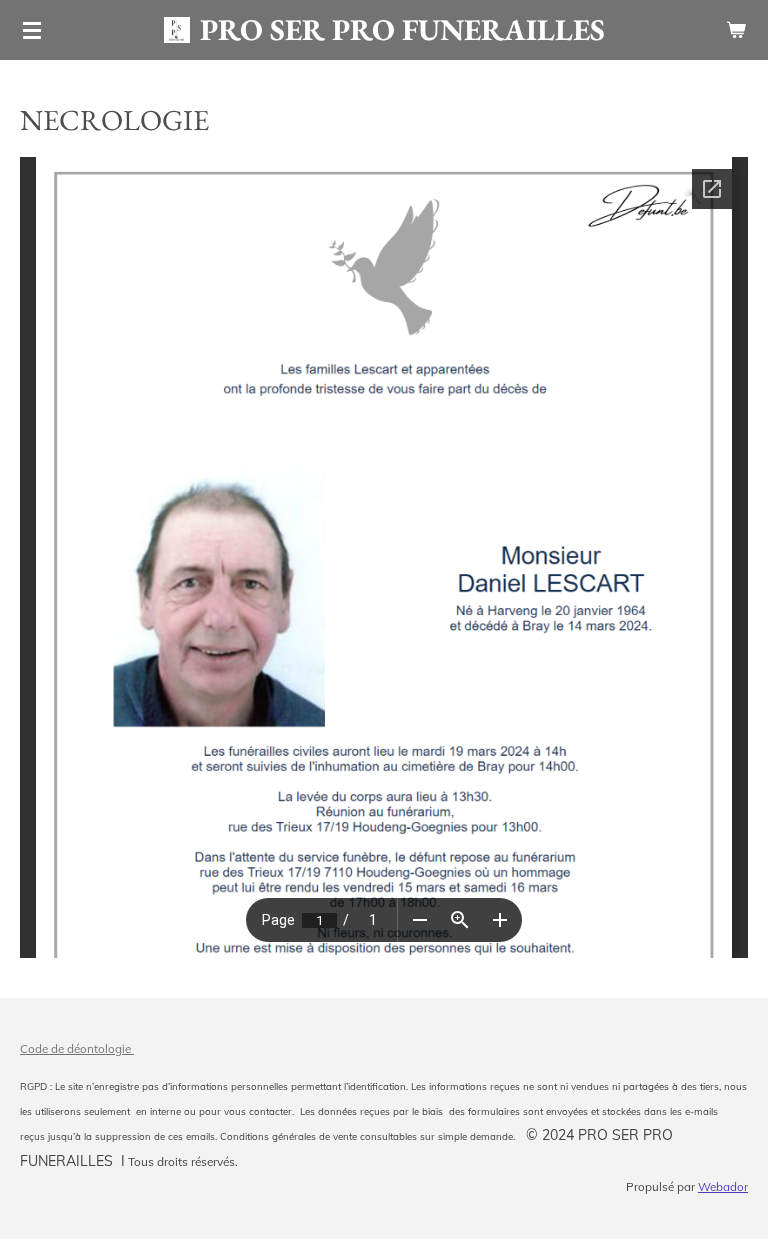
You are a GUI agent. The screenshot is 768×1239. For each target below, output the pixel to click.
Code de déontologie (77, 1048)
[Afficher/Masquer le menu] (32, 30)
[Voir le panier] (736, 30)
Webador (723, 1186)
